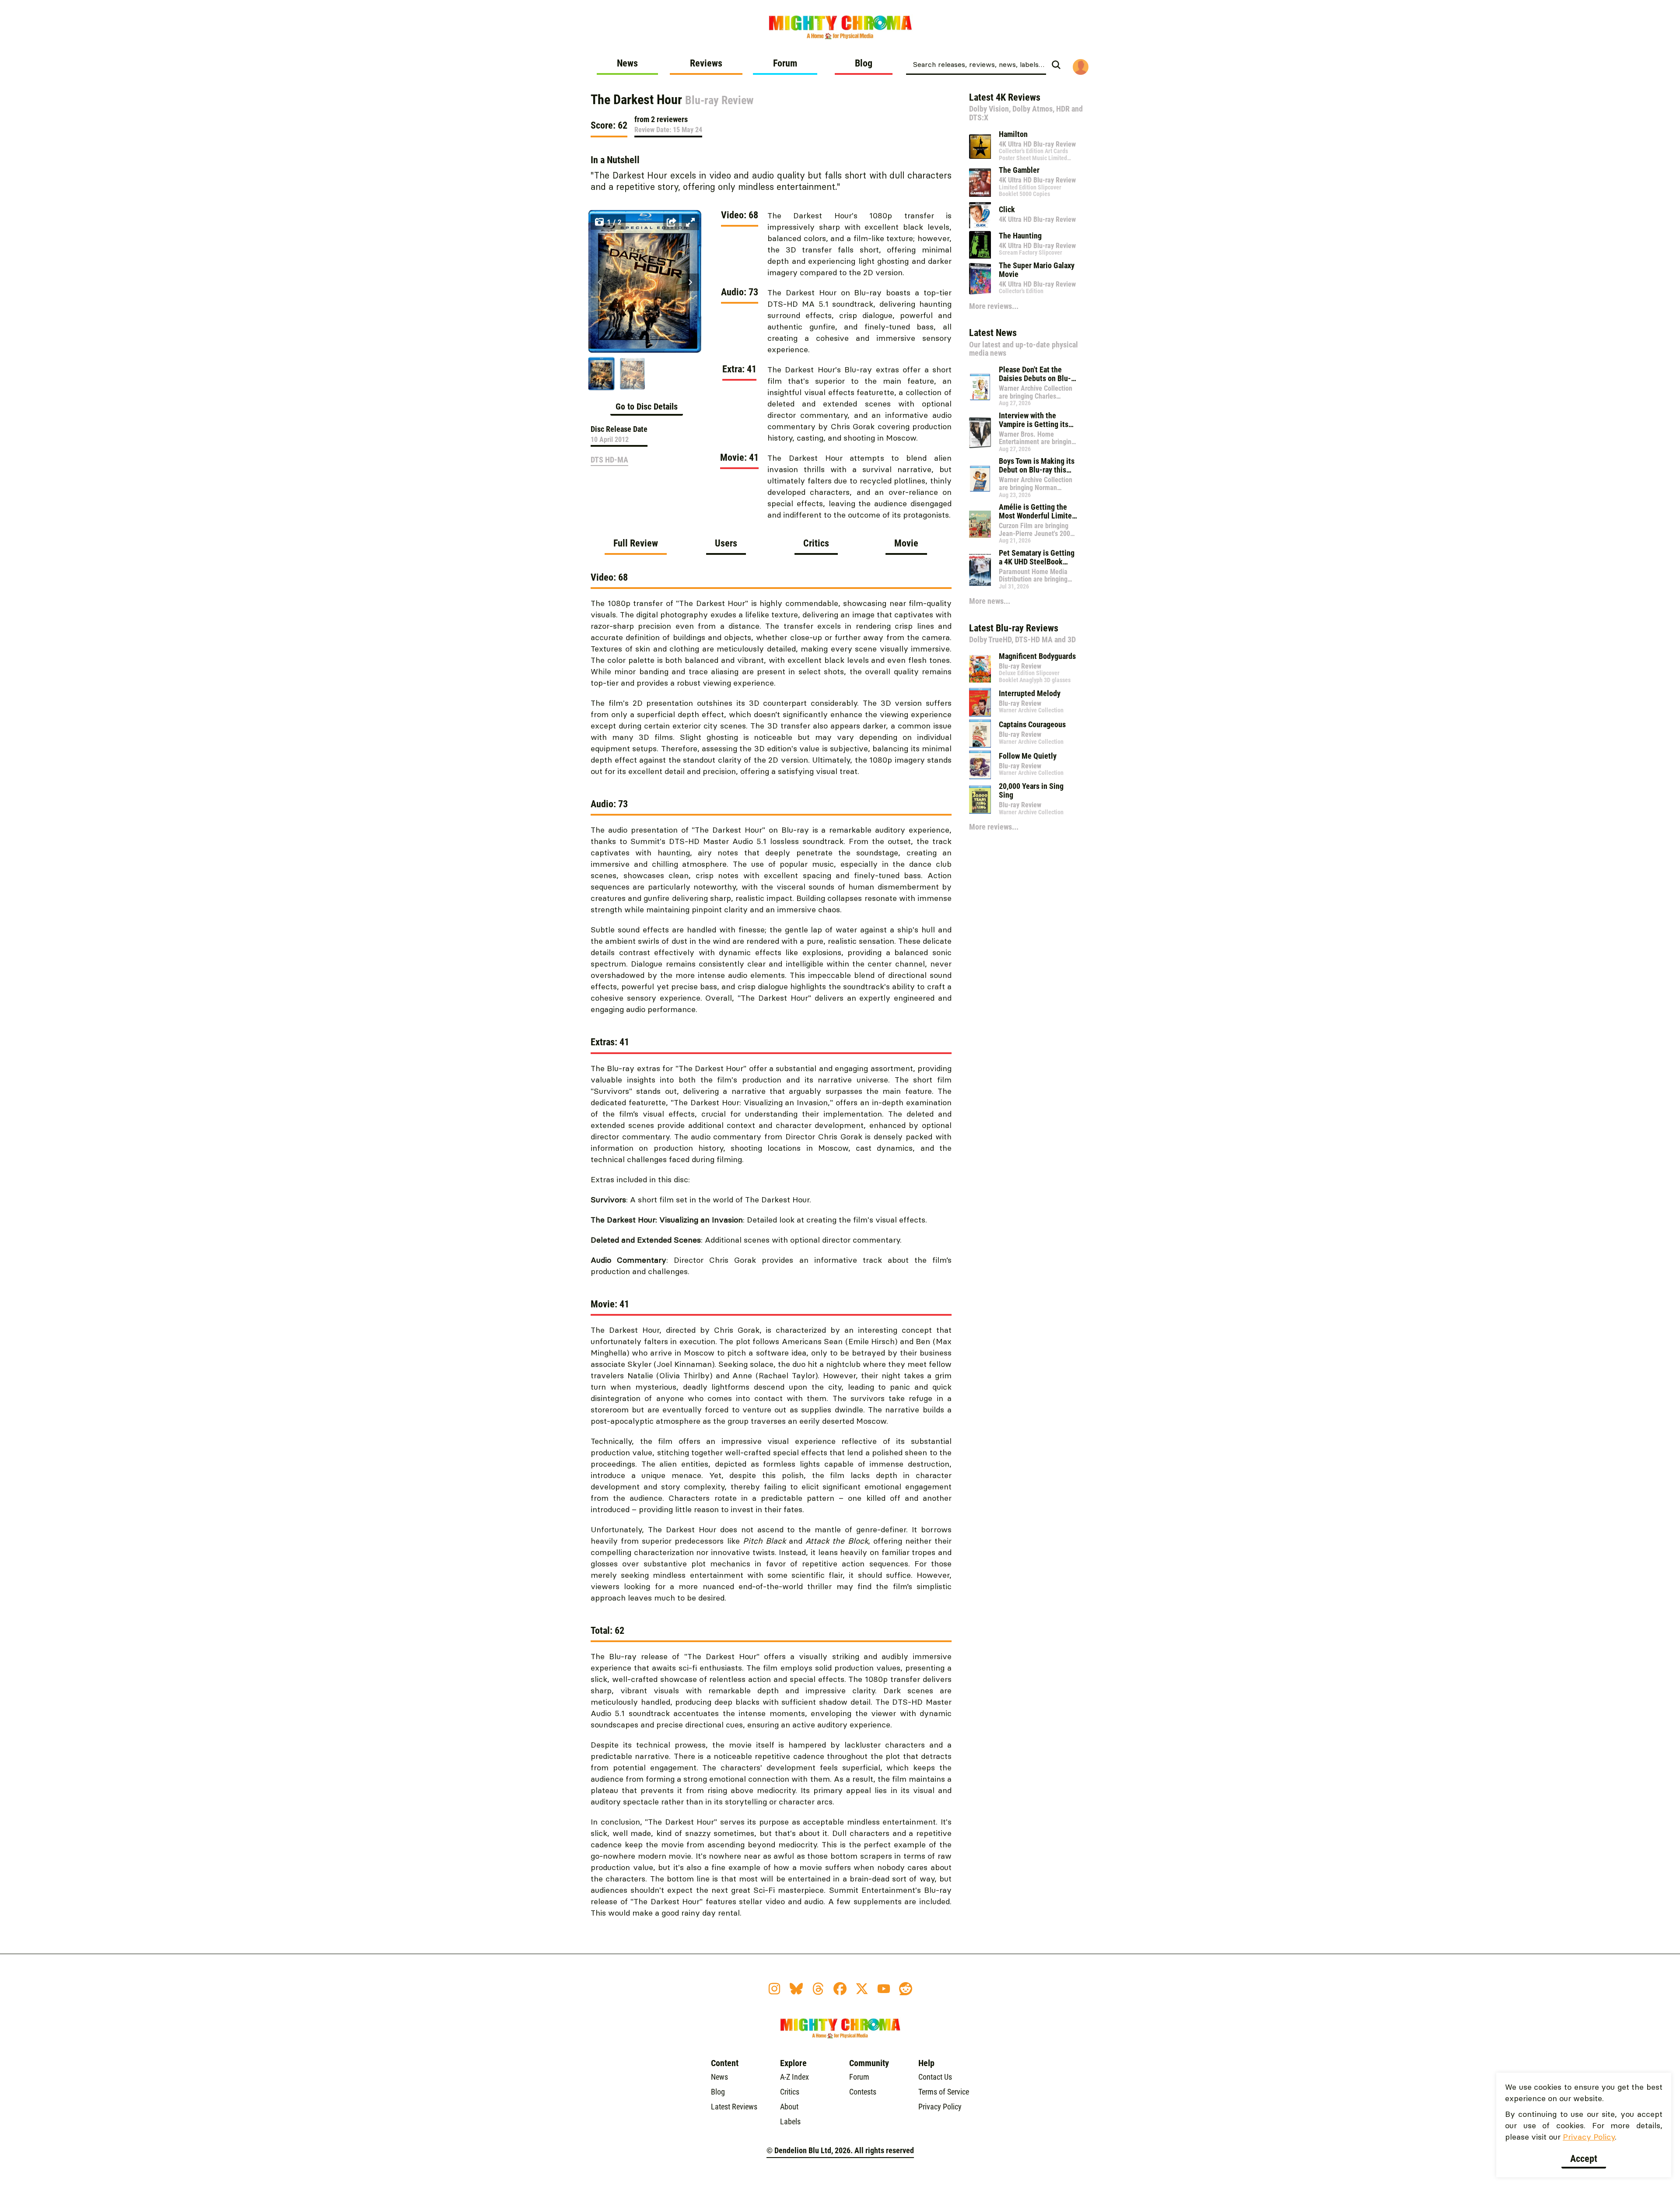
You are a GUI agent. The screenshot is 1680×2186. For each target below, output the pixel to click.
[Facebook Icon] (840, 1989)
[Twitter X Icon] (862, 1989)
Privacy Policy (1589, 2137)
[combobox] (976, 64)
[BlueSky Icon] (796, 1989)
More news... (990, 601)
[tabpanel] (771, 1250)
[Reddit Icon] (906, 1989)
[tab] (636, 546)
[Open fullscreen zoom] (690, 222)
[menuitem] (627, 67)
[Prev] (599, 282)
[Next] (690, 282)
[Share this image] (671, 222)
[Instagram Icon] (774, 1989)
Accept (1584, 2159)
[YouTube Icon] (884, 1989)
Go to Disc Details (647, 406)
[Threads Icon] (818, 1989)
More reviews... (994, 306)
